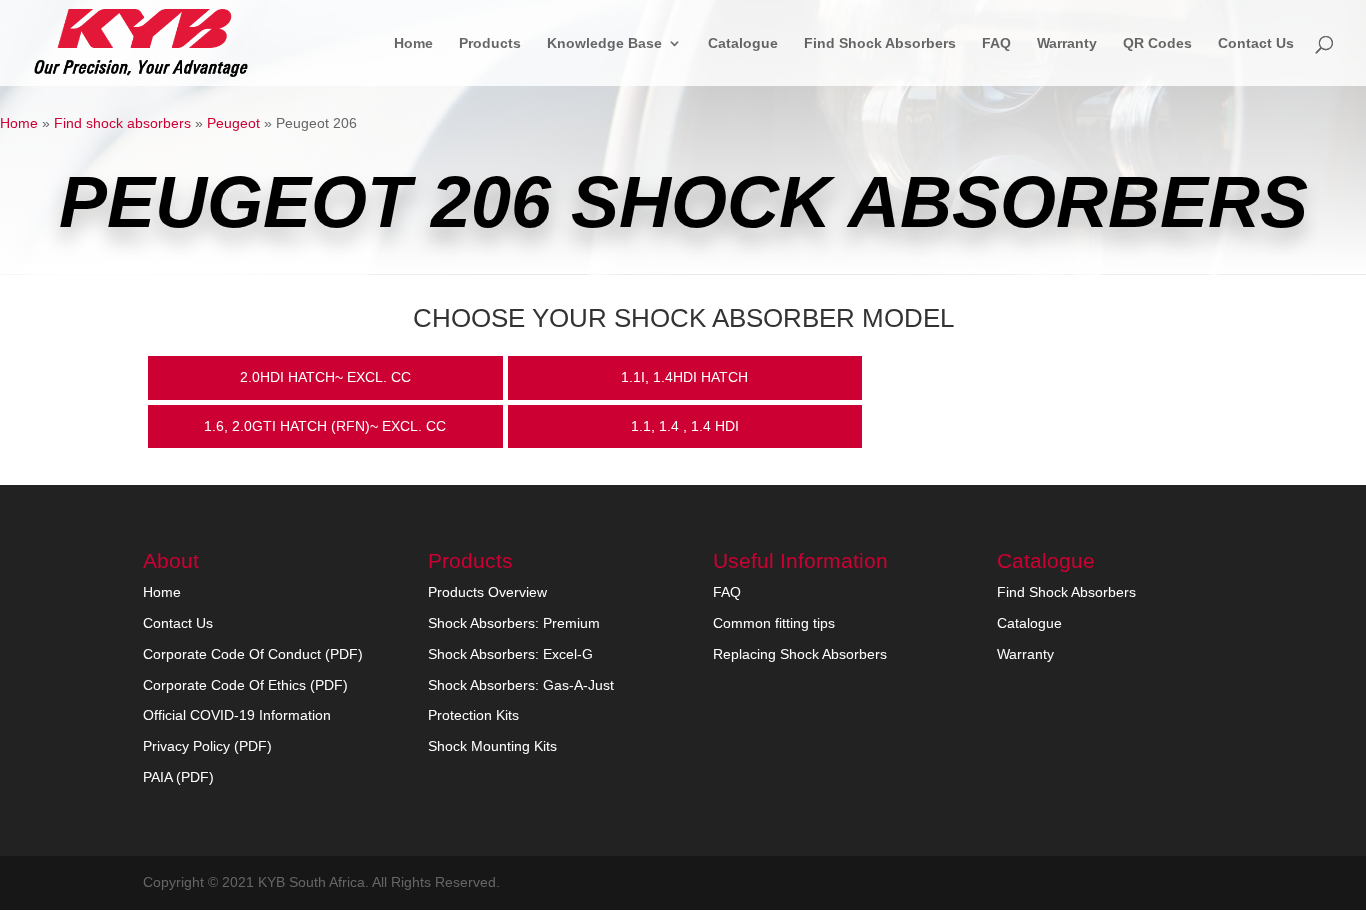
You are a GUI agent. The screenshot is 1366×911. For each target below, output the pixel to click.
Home (413, 43)
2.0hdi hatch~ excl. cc (325, 377)
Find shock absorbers (122, 123)
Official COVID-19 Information (237, 715)
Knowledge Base (604, 43)
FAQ (996, 43)
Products (490, 43)
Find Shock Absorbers (880, 43)
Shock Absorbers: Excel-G (510, 654)
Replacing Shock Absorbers (800, 654)
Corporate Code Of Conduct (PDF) (253, 654)
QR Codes (1157, 43)
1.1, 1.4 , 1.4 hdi (685, 426)
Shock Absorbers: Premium (514, 623)
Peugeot (233, 123)
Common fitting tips (774, 623)
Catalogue (743, 43)
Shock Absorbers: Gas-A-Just (521, 685)
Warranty (1067, 43)
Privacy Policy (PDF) (207, 746)
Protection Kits (473, 715)
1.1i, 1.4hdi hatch (684, 377)
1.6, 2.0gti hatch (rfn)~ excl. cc (325, 426)
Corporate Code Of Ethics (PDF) (245, 685)
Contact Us (1256, 43)
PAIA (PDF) (178, 777)
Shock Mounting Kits (492, 746)
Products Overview (487, 592)
